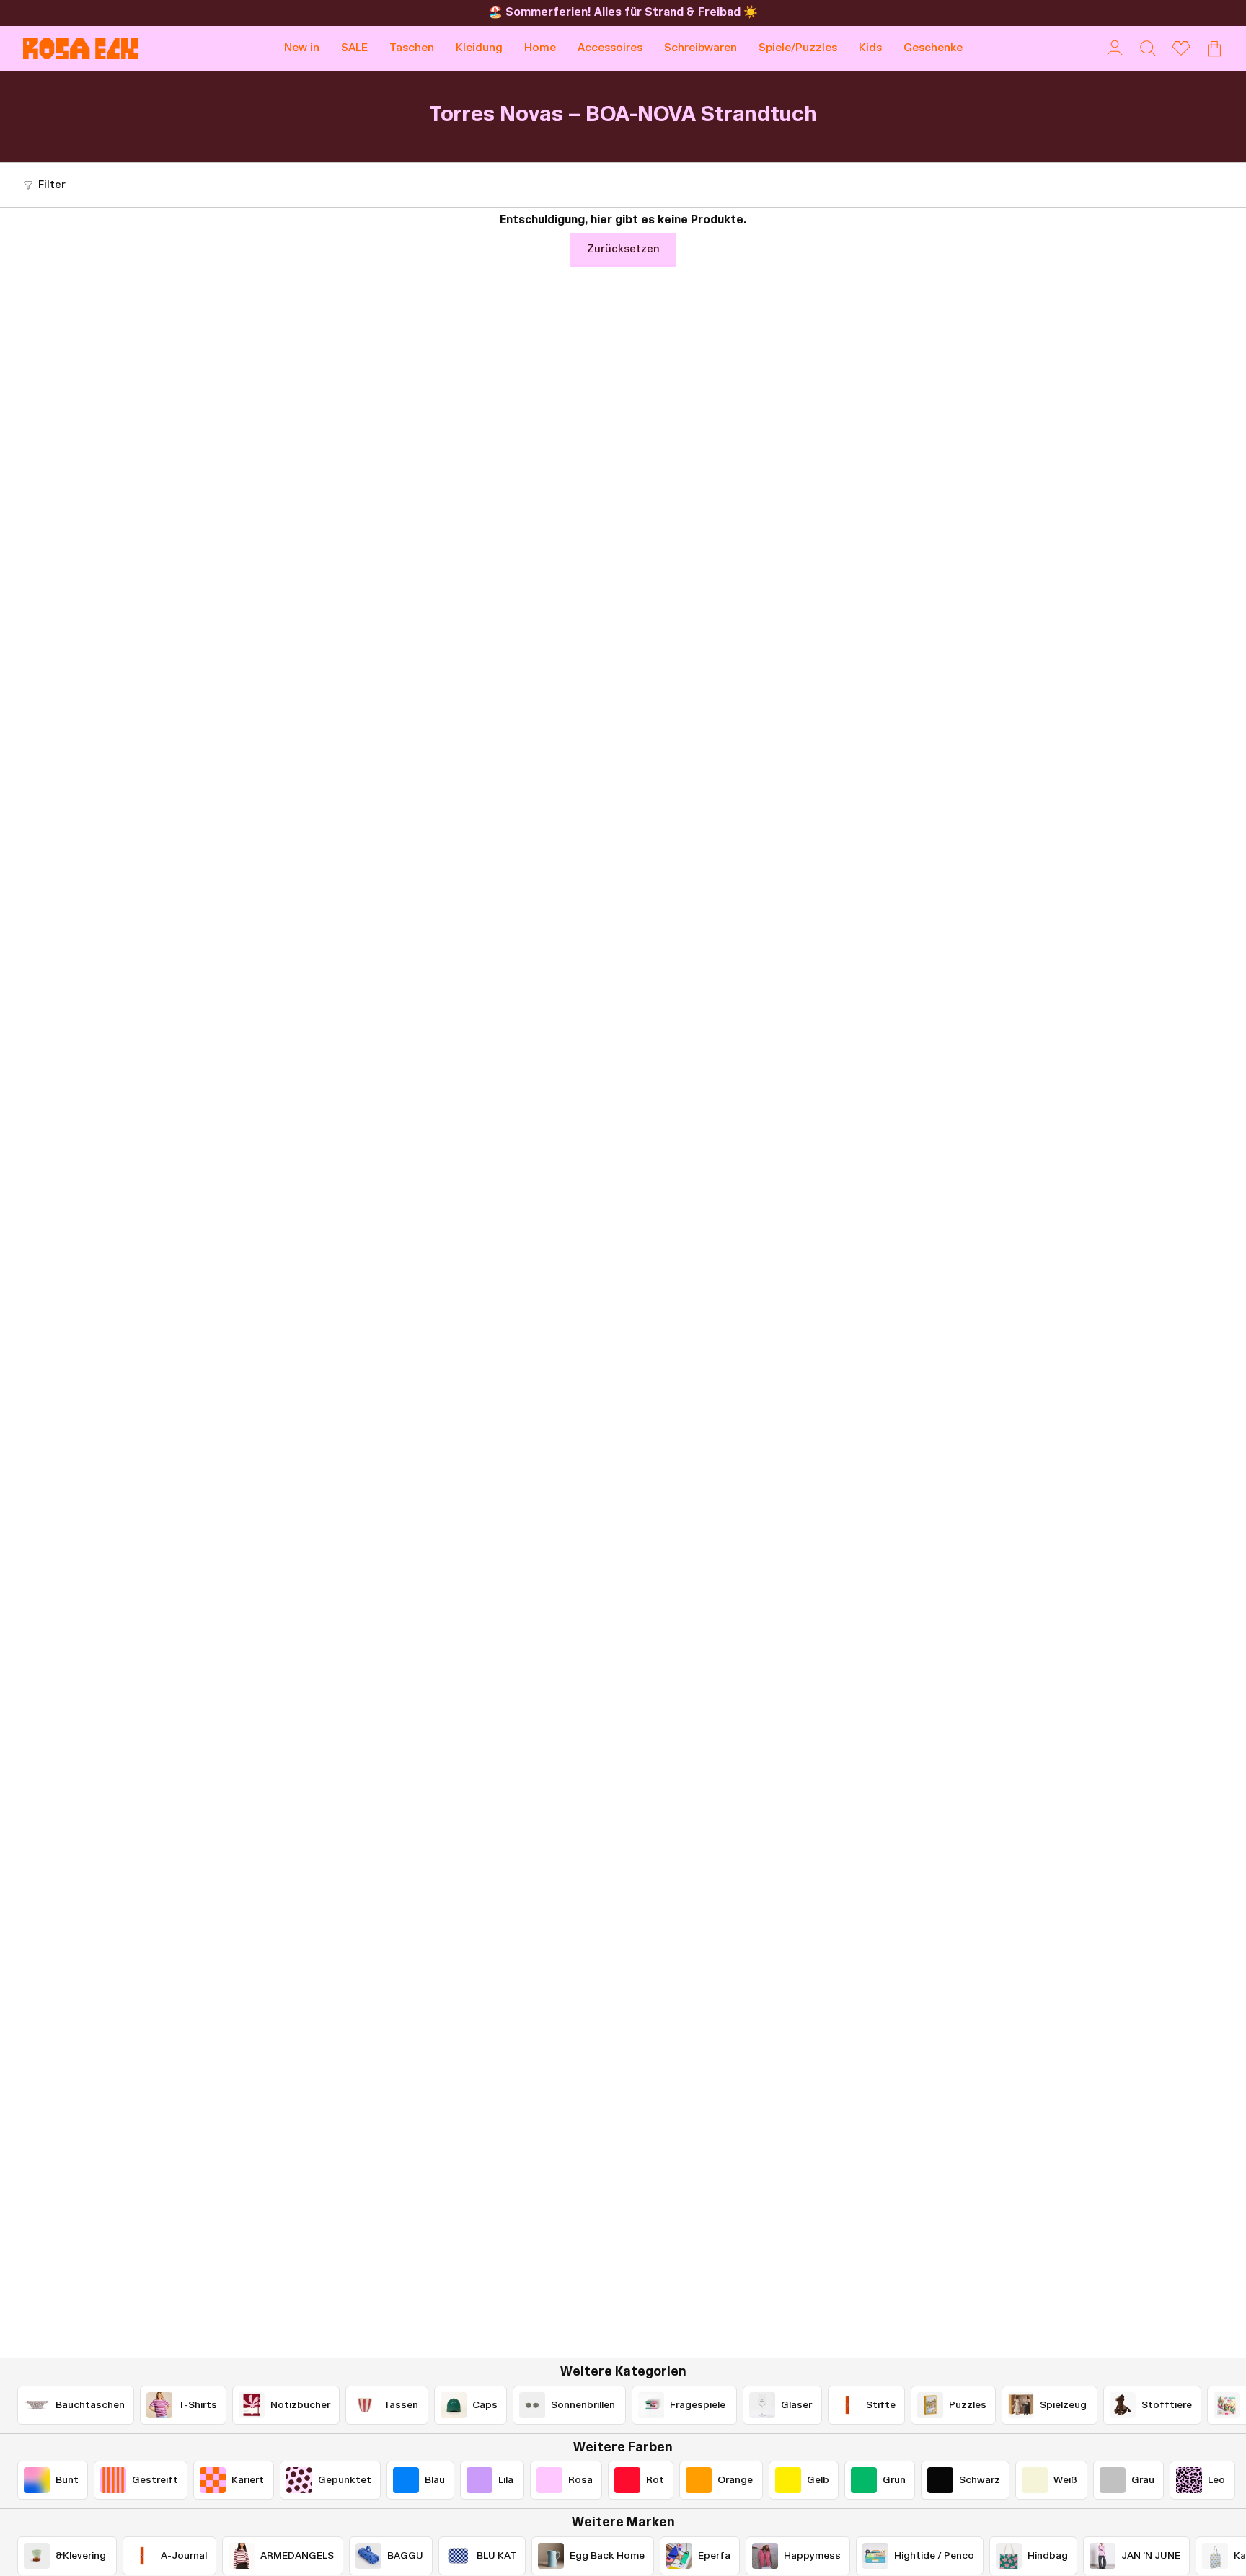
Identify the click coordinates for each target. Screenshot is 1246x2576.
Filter (52, 185)
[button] (412, 49)
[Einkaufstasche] (1214, 48)
